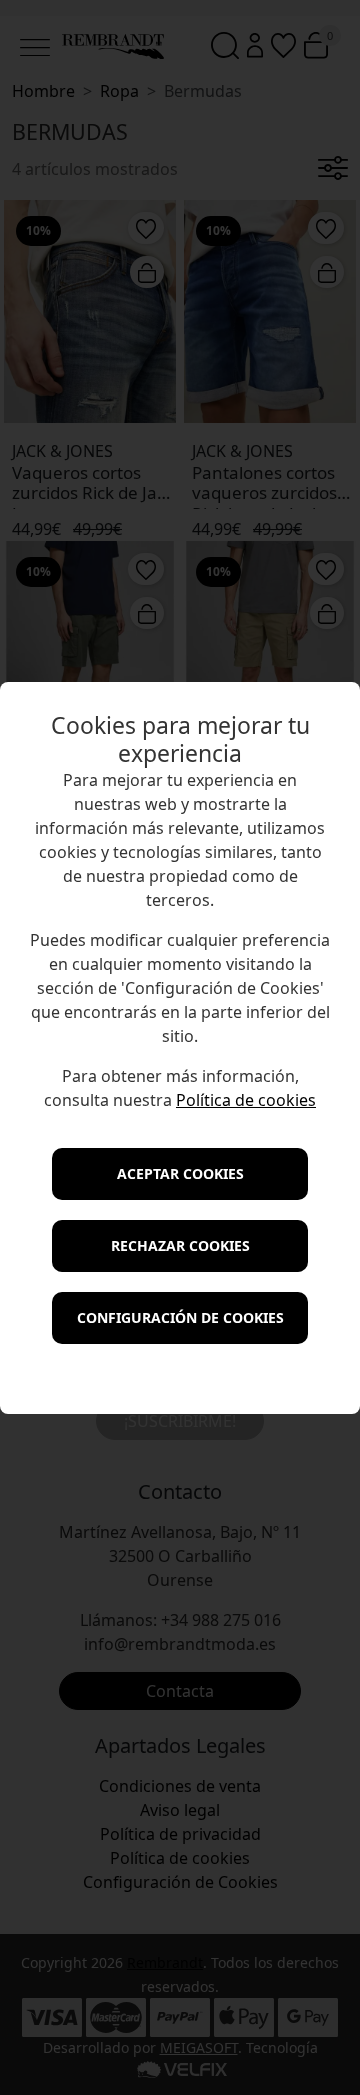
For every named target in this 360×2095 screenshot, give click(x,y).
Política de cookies (246, 1100)
